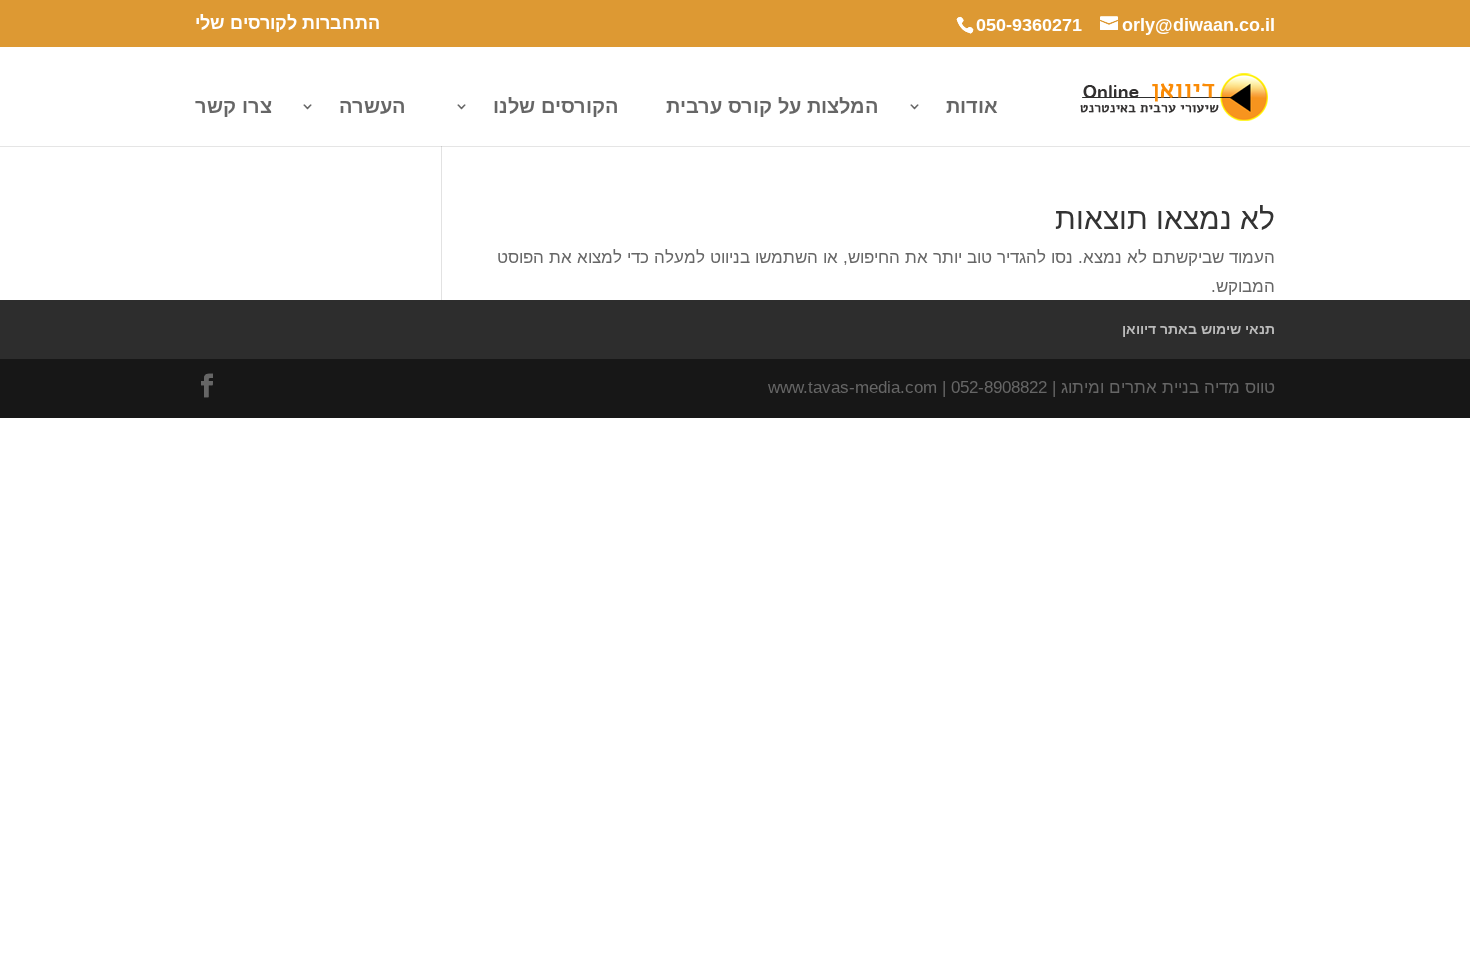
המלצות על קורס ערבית (772, 108)
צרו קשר (233, 108)
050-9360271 (1029, 25)
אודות (972, 108)
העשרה (372, 108)
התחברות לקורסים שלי (287, 23)
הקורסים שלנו (556, 108)
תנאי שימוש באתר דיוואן (1198, 329)
